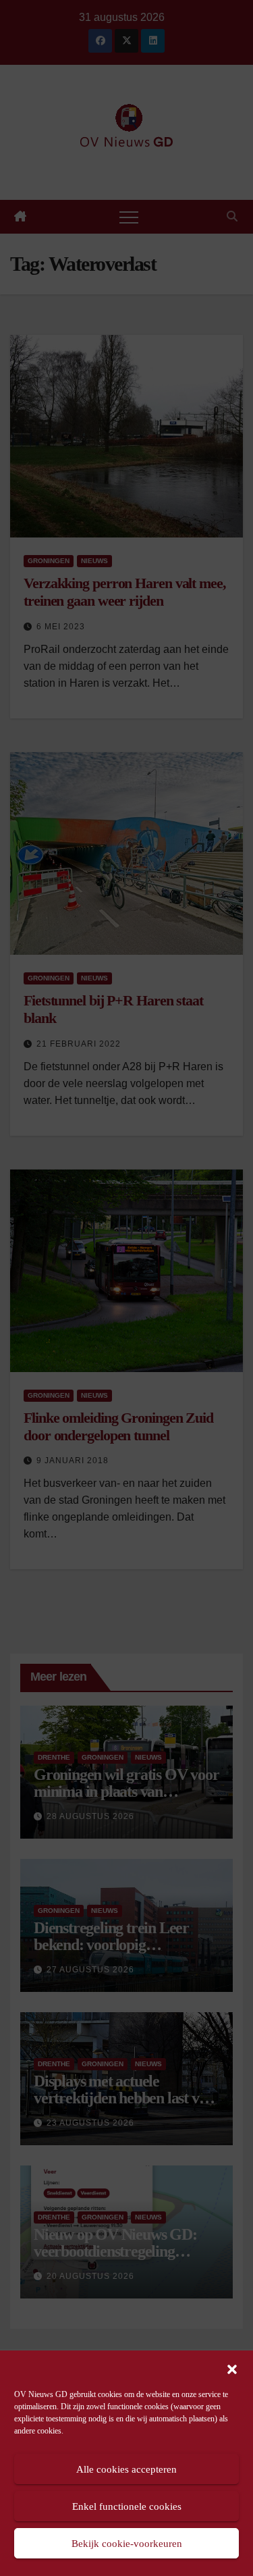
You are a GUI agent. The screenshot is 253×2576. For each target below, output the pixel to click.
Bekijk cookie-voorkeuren (127, 2544)
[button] (232, 2368)
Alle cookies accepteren (126, 2469)
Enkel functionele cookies (127, 2506)
